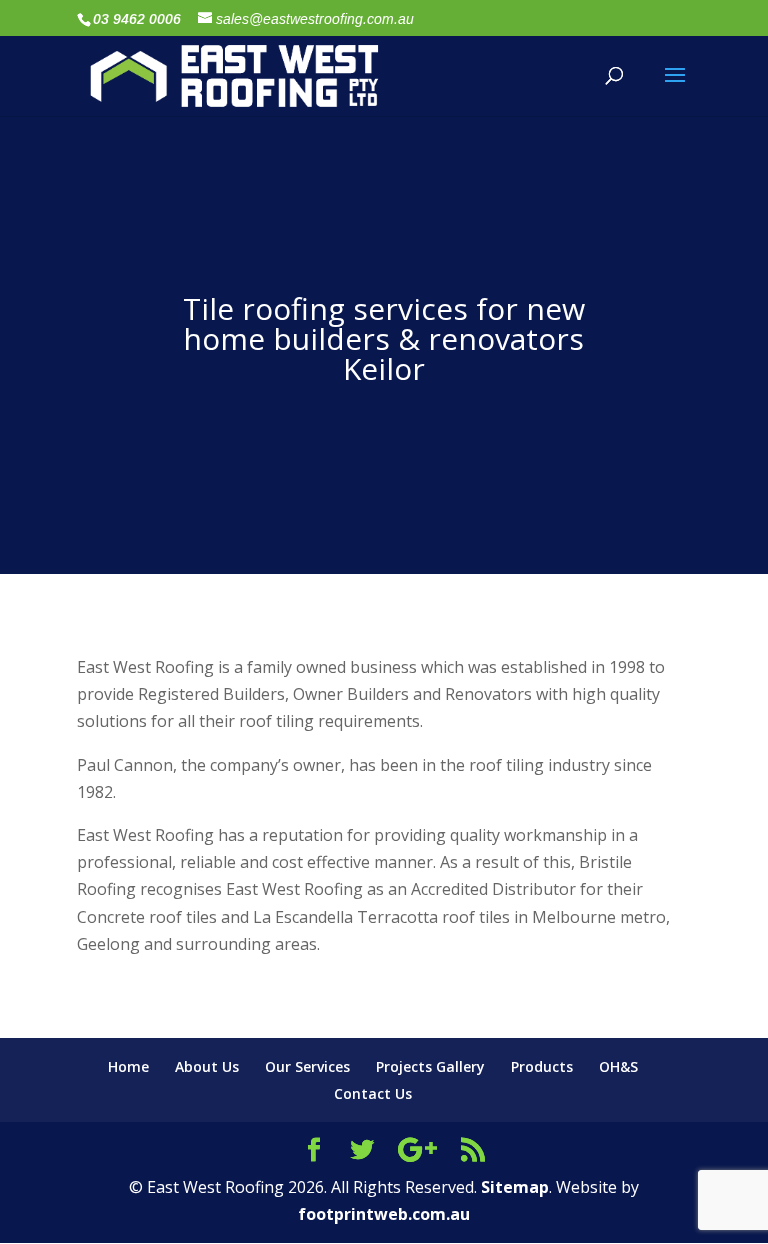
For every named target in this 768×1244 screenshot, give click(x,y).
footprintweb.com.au (384, 1214)
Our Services (307, 1066)
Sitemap (515, 1187)
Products (542, 1066)
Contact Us (373, 1093)
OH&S (618, 1066)
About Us (207, 1066)
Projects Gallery (430, 1066)
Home (128, 1066)
